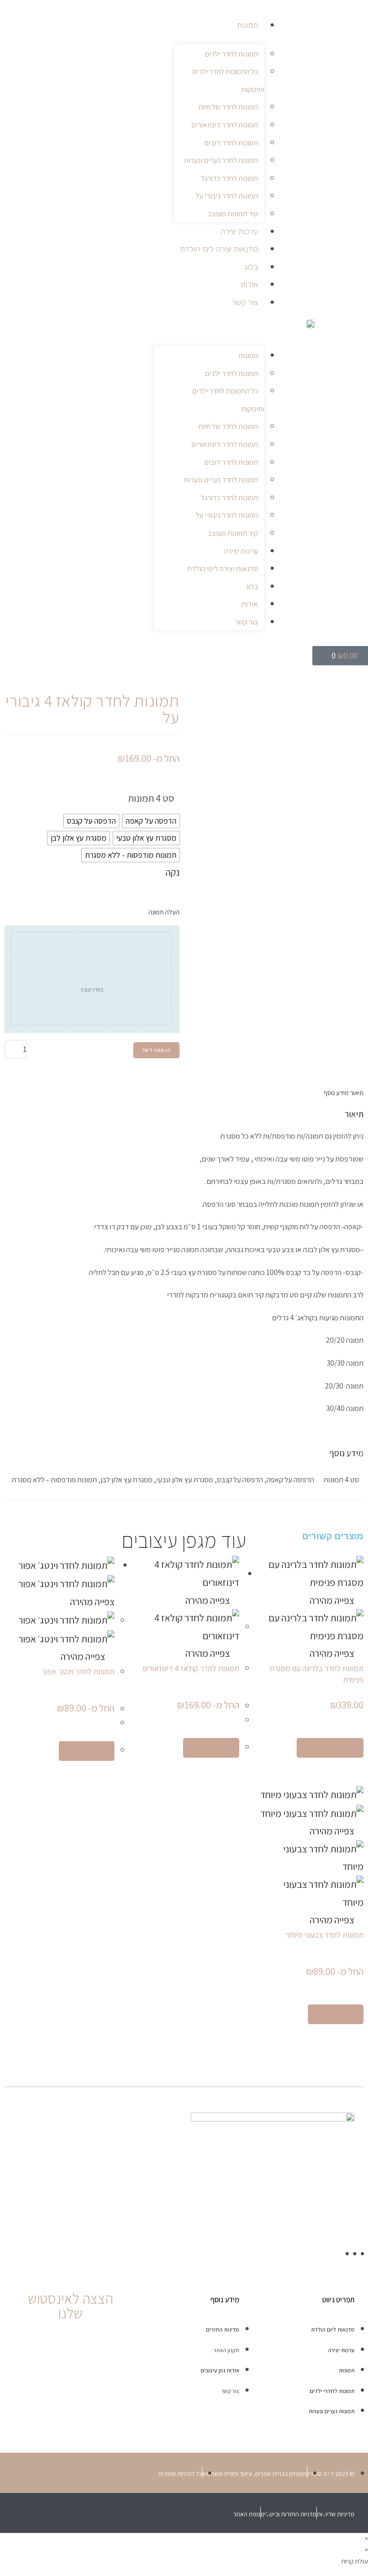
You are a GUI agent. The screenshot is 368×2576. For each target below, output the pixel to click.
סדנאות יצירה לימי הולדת (219, 249)
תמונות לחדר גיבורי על (227, 196)
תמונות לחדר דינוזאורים (225, 125)
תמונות (248, 25)
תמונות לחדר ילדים (231, 54)
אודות (249, 284)
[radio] (151, 821)
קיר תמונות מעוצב (233, 214)
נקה (173, 872)
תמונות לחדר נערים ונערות (221, 160)
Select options (330, 1748)
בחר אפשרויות (211, 1748)
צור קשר (245, 302)
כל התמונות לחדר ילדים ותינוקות (228, 80)
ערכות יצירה (239, 231)
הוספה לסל (156, 1050)
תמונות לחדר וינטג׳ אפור (78, 1671)
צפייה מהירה (333, 1600)
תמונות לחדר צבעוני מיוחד (324, 1935)
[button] (209, 327)
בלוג (251, 267)
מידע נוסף (336, 1093)
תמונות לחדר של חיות (228, 107)
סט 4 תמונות (151, 798)
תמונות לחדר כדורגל (230, 178)
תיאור (356, 1093)
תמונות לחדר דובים (231, 143)
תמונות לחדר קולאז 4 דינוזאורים (191, 1668)
